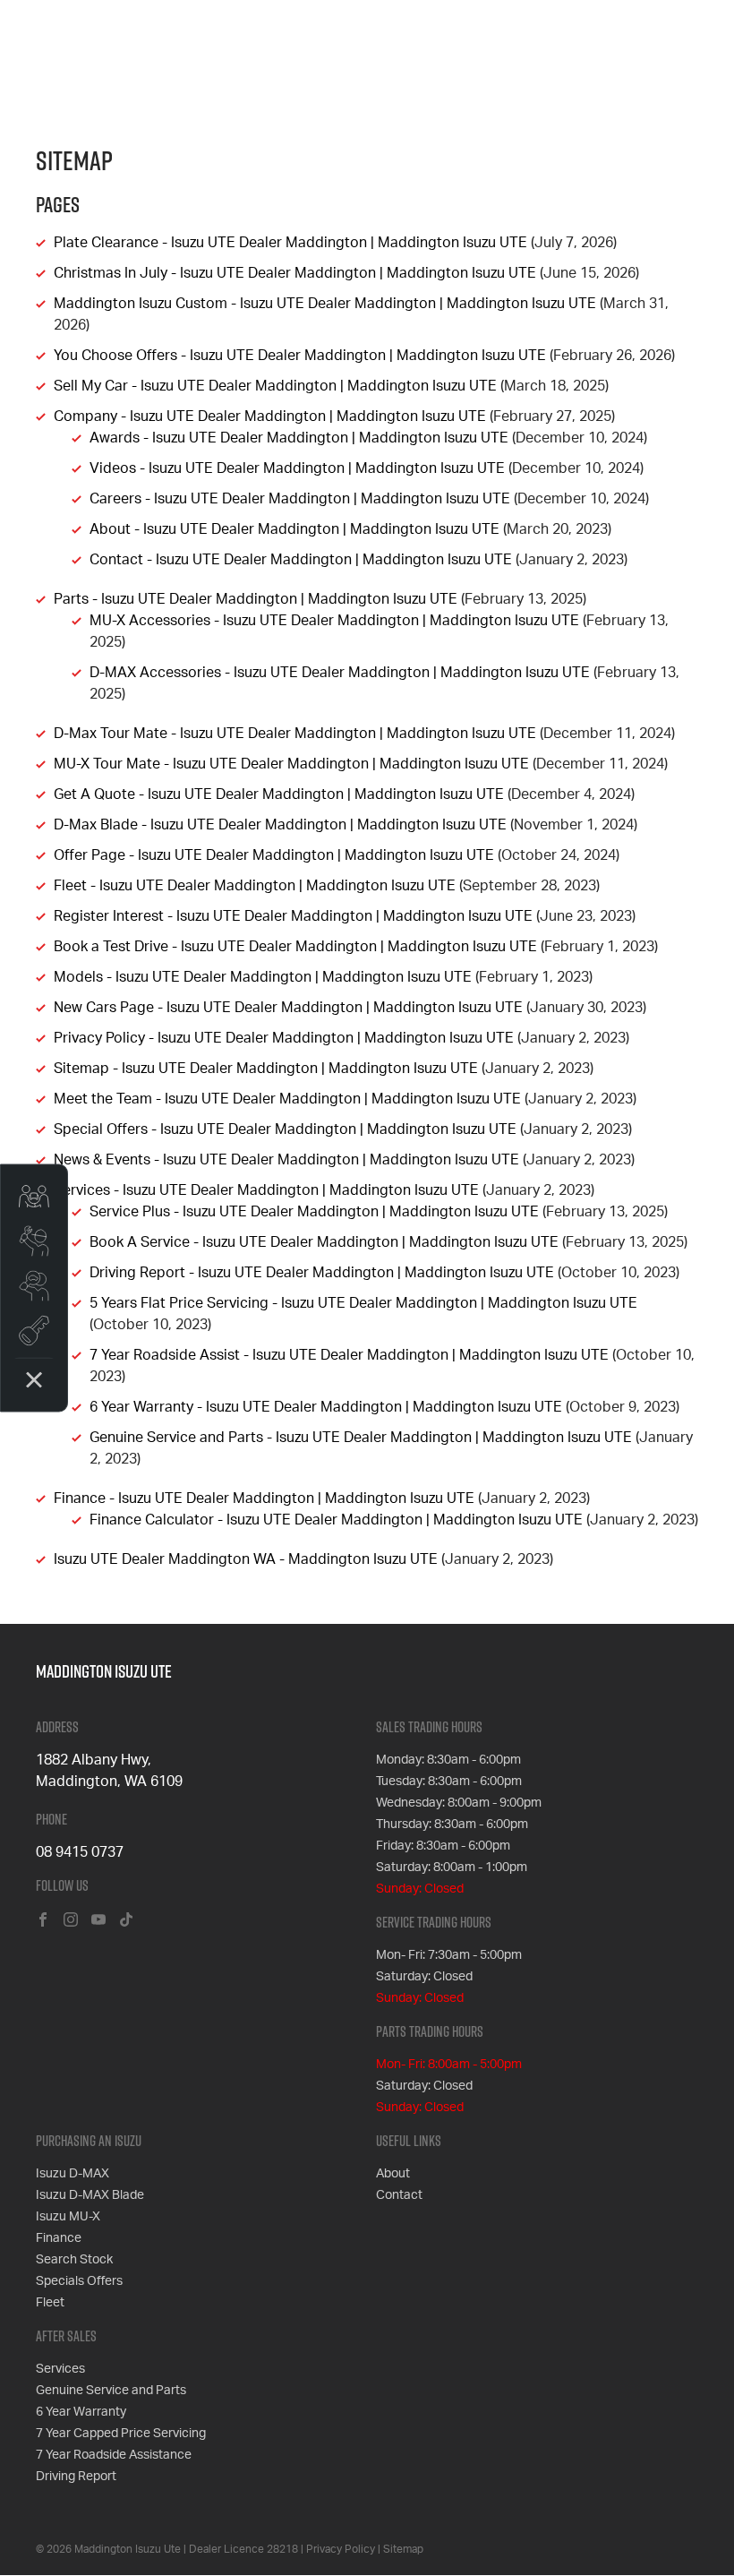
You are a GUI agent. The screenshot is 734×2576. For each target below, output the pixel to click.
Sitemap (403, 2549)
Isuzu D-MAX (73, 2174)
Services (60, 2369)
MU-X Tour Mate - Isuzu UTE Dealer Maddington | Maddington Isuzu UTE (291, 764)
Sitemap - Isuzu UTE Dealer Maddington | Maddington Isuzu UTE (266, 1069)
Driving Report (76, 2477)
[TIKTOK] (126, 1921)
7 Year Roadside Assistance (114, 2455)
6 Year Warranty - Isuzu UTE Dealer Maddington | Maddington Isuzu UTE (326, 1407)
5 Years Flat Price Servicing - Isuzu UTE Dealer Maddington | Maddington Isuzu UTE (363, 1303)
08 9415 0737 (80, 1852)
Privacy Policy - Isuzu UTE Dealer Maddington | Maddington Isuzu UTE (284, 1038)
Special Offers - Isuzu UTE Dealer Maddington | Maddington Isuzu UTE (285, 1129)
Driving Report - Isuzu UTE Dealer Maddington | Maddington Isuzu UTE (322, 1273)
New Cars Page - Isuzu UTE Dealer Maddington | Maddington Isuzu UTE (288, 1008)
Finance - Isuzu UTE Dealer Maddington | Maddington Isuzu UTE (264, 1498)
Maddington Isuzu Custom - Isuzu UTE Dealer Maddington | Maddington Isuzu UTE (325, 304)
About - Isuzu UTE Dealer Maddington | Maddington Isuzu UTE (294, 529)
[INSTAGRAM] (71, 1921)
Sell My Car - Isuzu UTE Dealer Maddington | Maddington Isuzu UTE (275, 386)
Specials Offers (79, 2281)
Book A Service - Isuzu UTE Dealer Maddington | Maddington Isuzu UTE (324, 1242)
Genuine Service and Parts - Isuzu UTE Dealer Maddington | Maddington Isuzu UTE (361, 1438)
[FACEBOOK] (43, 1921)
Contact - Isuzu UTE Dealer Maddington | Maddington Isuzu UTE (301, 560)
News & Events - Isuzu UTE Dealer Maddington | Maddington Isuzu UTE (286, 1160)
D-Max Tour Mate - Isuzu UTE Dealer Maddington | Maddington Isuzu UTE (295, 734)
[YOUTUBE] (98, 1921)
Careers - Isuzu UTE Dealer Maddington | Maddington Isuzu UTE (300, 499)
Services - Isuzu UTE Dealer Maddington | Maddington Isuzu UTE (266, 1190)
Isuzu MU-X (68, 2217)
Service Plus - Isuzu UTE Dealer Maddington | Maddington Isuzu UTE (314, 1212)
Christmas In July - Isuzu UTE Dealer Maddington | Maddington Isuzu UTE (295, 273)
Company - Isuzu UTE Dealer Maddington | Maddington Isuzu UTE (270, 416)
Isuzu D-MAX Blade (90, 2195)
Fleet (50, 2303)
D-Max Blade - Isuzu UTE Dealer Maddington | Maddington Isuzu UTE (280, 825)
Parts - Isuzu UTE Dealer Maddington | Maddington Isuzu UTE (256, 599)
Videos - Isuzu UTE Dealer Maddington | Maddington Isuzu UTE (297, 468)
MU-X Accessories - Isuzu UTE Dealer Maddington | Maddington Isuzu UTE (334, 621)
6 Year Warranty (81, 2412)
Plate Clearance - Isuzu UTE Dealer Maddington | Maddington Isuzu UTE (290, 243)
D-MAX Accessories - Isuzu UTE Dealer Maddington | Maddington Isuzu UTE (340, 673)
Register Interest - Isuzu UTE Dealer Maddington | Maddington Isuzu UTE (293, 916)
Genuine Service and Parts (111, 2391)
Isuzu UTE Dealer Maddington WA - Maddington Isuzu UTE (246, 1559)
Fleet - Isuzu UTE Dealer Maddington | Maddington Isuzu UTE (255, 886)
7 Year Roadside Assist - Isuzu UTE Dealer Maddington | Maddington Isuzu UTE (349, 1355)
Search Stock (74, 2260)
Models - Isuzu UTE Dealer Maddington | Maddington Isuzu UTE (263, 977)
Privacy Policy (341, 2549)
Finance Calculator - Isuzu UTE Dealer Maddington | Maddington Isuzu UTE (336, 1520)
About (393, 2174)
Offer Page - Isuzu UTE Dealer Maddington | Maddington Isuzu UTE (274, 855)
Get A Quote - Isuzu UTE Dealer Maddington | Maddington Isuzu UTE (279, 794)
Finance (59, 2238)
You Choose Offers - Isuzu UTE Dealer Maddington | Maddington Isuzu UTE (300, 356)
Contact (399, 2195)
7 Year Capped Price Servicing (121, 2434)
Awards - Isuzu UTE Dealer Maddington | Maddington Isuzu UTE (299, 438)
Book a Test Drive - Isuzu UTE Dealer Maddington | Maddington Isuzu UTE (295, 947)
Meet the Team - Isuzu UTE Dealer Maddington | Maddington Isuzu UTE (287, 1099)
